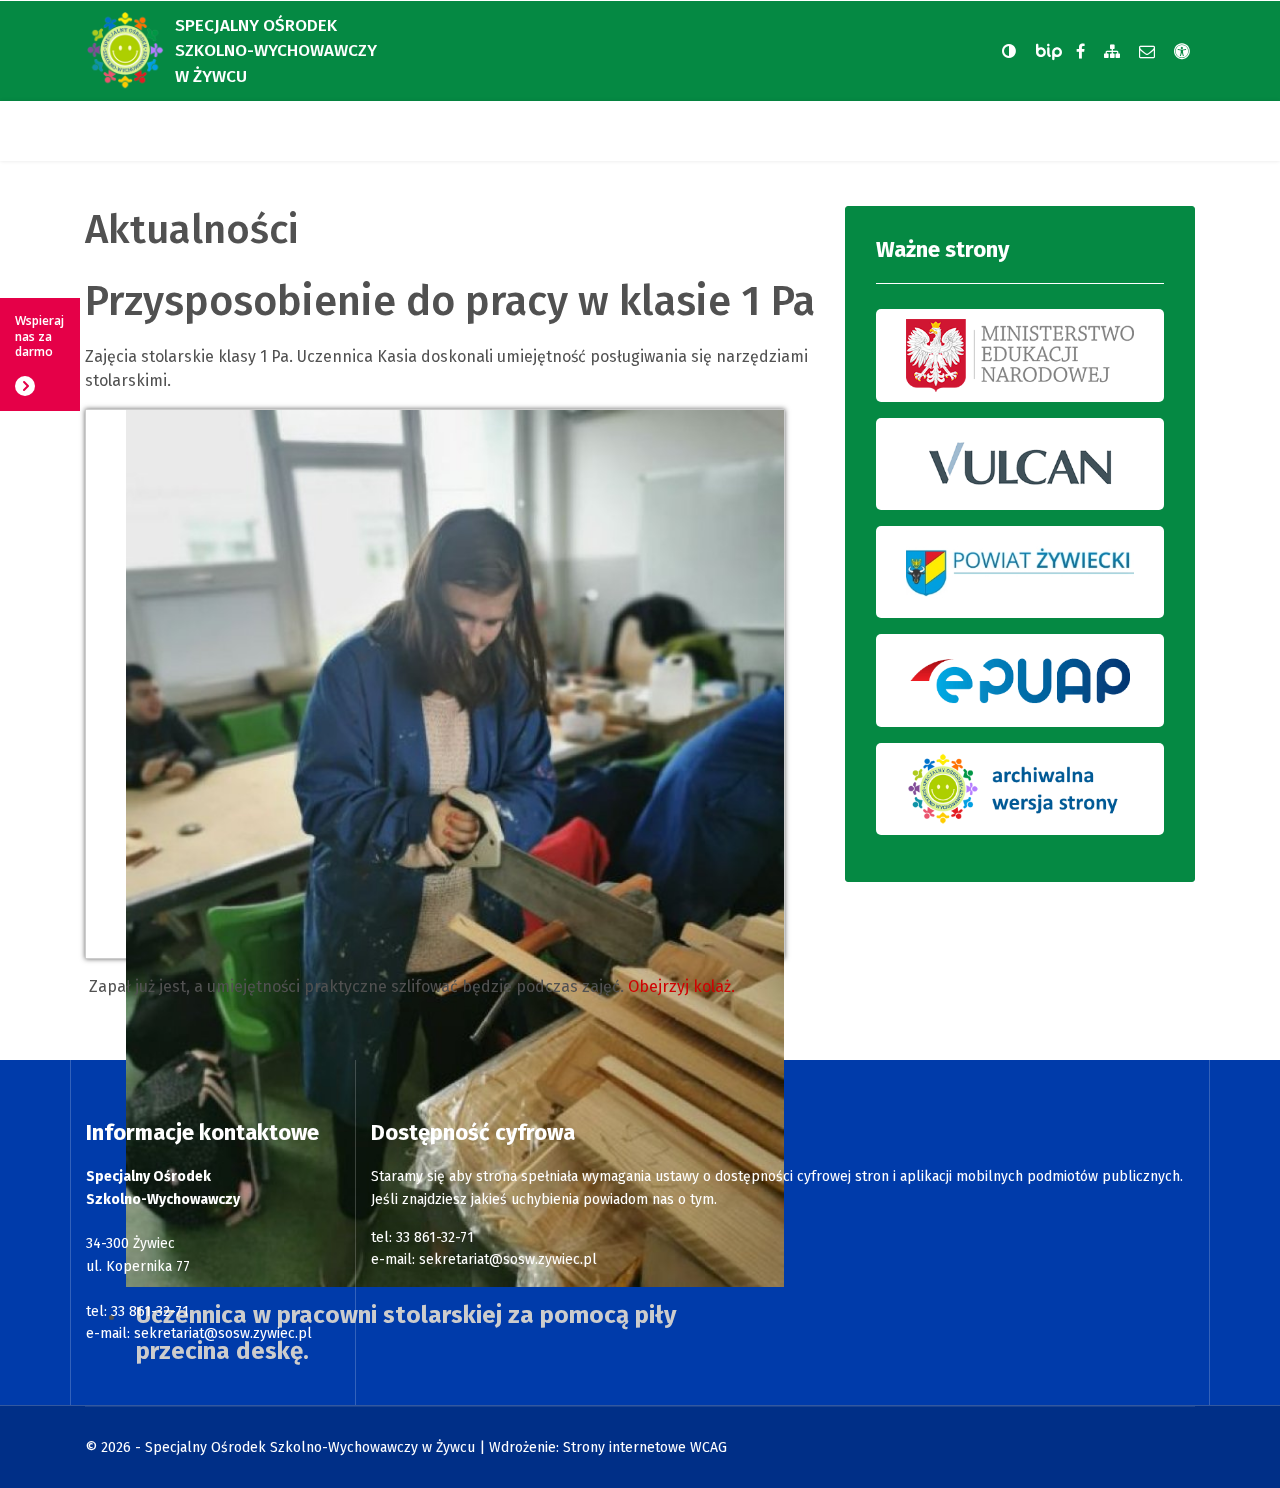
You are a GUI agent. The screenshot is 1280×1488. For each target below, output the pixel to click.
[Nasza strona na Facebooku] (1080, 51)
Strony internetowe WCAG (645, 1447)
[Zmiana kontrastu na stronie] (1009, 51)
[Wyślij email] (1147, 51)
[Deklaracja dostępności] (1182, 51)
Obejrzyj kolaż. (681, 986)
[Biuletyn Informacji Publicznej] (1051, 51)
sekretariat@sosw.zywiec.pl (223, 1333)
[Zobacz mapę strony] (1112, 51)
